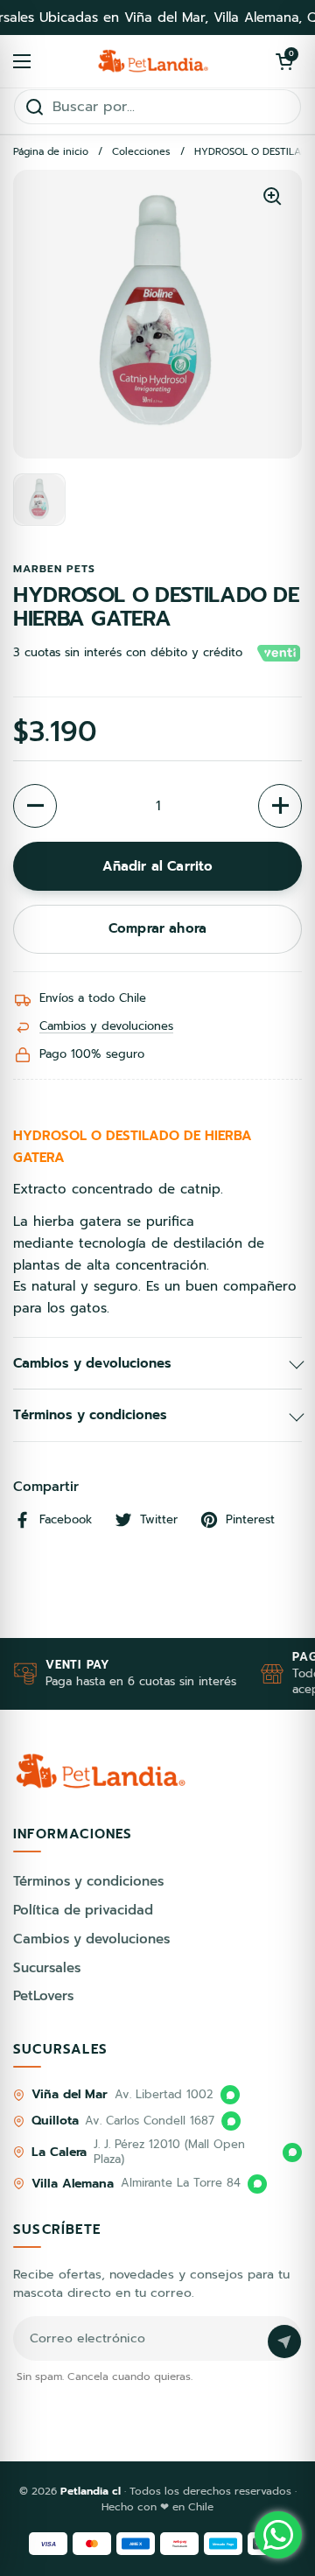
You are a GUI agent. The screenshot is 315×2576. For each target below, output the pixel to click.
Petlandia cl (92, 2491)
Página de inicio (51, 152)
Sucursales (47, 1968)
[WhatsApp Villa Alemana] (257, 2184)
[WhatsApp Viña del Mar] (230, 2095)
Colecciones (141, 152)
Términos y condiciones (88, 1881)
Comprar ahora (157, 928)
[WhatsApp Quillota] (231, 2121)
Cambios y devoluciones (106, 1026)
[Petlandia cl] (154, 61)
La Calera (59, 2152)
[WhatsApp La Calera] (292, 2152)
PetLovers (43, 1996)
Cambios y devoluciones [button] (92, 1363)
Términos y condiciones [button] (90, 1415)
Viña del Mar (70, 2094)
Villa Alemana (73, 2184)
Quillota (55, 2121)
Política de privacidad (83, 1910)
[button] (284, 61)
